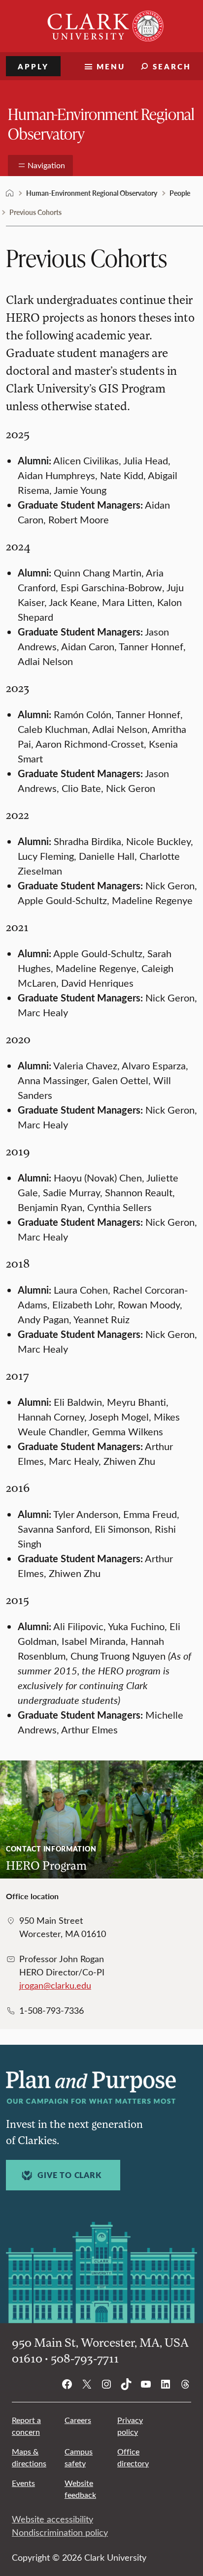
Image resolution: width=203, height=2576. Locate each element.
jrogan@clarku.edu (55, 1985)
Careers (78, 2420)
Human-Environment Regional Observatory (101, 123)
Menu (111, 66)
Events (23, 2483)
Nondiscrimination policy (60, 2532)
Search (172, 66)
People (180, 193)
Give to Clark (69, 2175)
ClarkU (10, 193)
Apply (33, 66)
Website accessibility (52, 2519)
